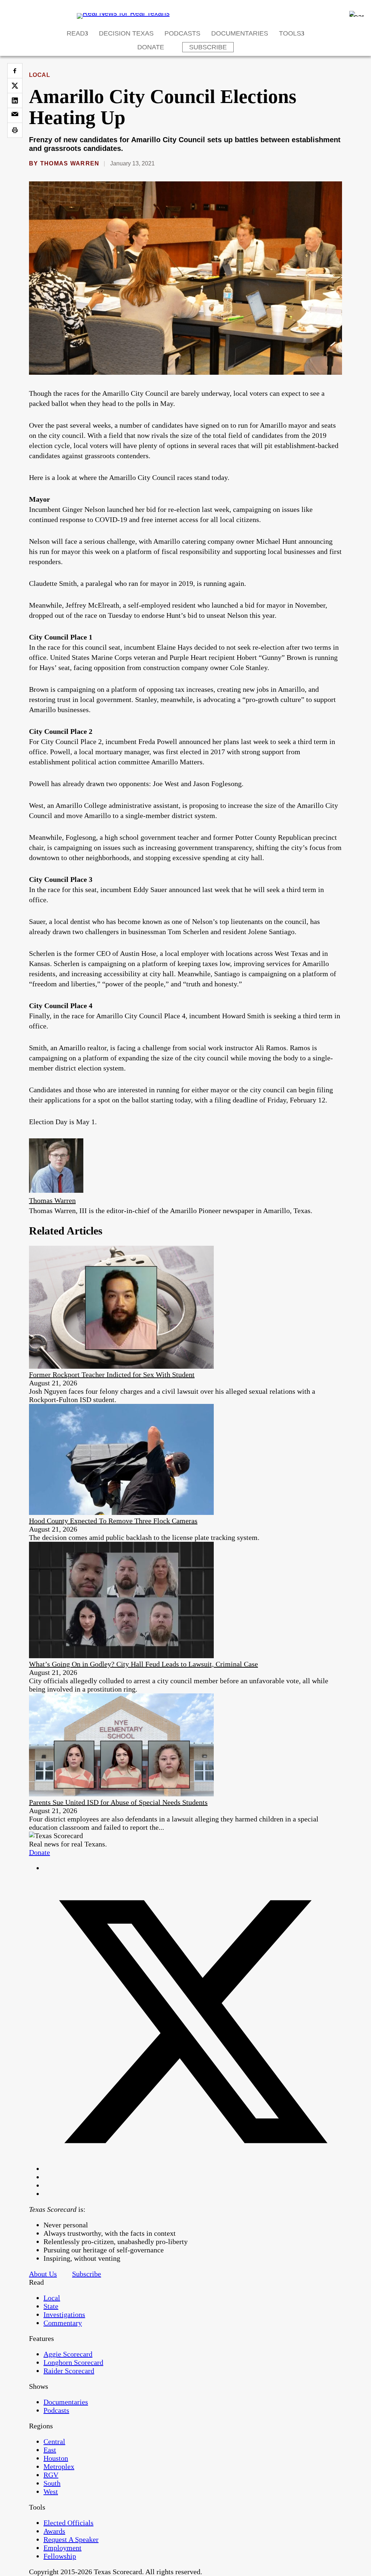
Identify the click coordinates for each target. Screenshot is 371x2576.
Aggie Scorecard (68, 2354)
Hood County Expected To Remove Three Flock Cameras (113, 1521)
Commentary (63, 2323)
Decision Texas (126, 33)
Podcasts (182, 33)
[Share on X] (15, 86)
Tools (290, 33)
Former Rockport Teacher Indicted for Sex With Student (112, 1375)
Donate (151, 47)
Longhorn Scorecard (73, 2362)
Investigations (64, 2314)
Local (39, 75)
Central (54, 2441)
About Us (43, 2274)
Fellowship (60, 2556)
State (51, 2306)
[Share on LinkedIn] (15, 100)
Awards (54, 2531)
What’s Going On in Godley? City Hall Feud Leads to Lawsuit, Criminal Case (143, 1664)
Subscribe (208, 47)
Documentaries (240, 33)
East (50, 2450)
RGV (51, 2475)
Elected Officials (68, 2523)
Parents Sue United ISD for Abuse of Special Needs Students (118, 1802)
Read (76, 33)
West (51, 2491)
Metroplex (59, 2466)
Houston (56, 2458)
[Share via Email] (15, 115)
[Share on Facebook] (15, 71)
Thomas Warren (70, 163)
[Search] (357, 14)
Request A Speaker (71, 2539)
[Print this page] (15, 130)
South (52, 2483)
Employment (62, 2548)
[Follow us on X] (193, 2169)
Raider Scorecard (69, 2371)
